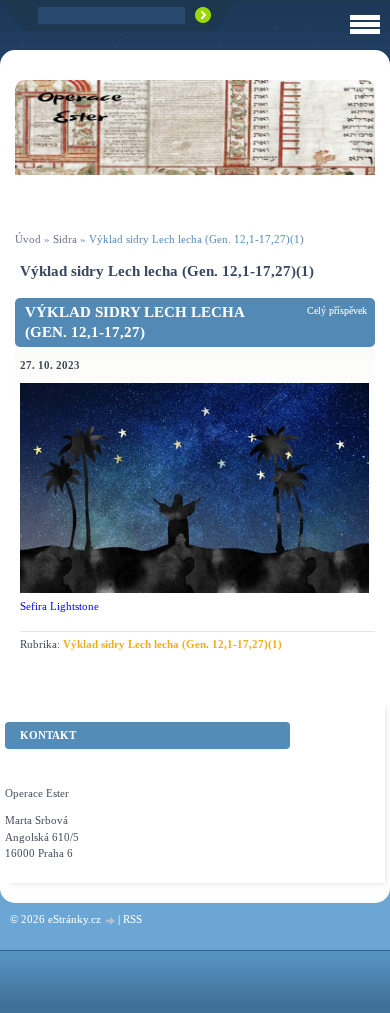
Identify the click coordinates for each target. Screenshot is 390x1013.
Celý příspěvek (337, 310)
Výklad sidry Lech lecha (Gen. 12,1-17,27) (134, 322)
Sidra (65, 239)
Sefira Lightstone (59, 606)
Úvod (28, 239)
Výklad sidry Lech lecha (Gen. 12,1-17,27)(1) (172, 644)
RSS (132, 919)
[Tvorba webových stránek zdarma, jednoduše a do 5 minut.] (111, 920)
